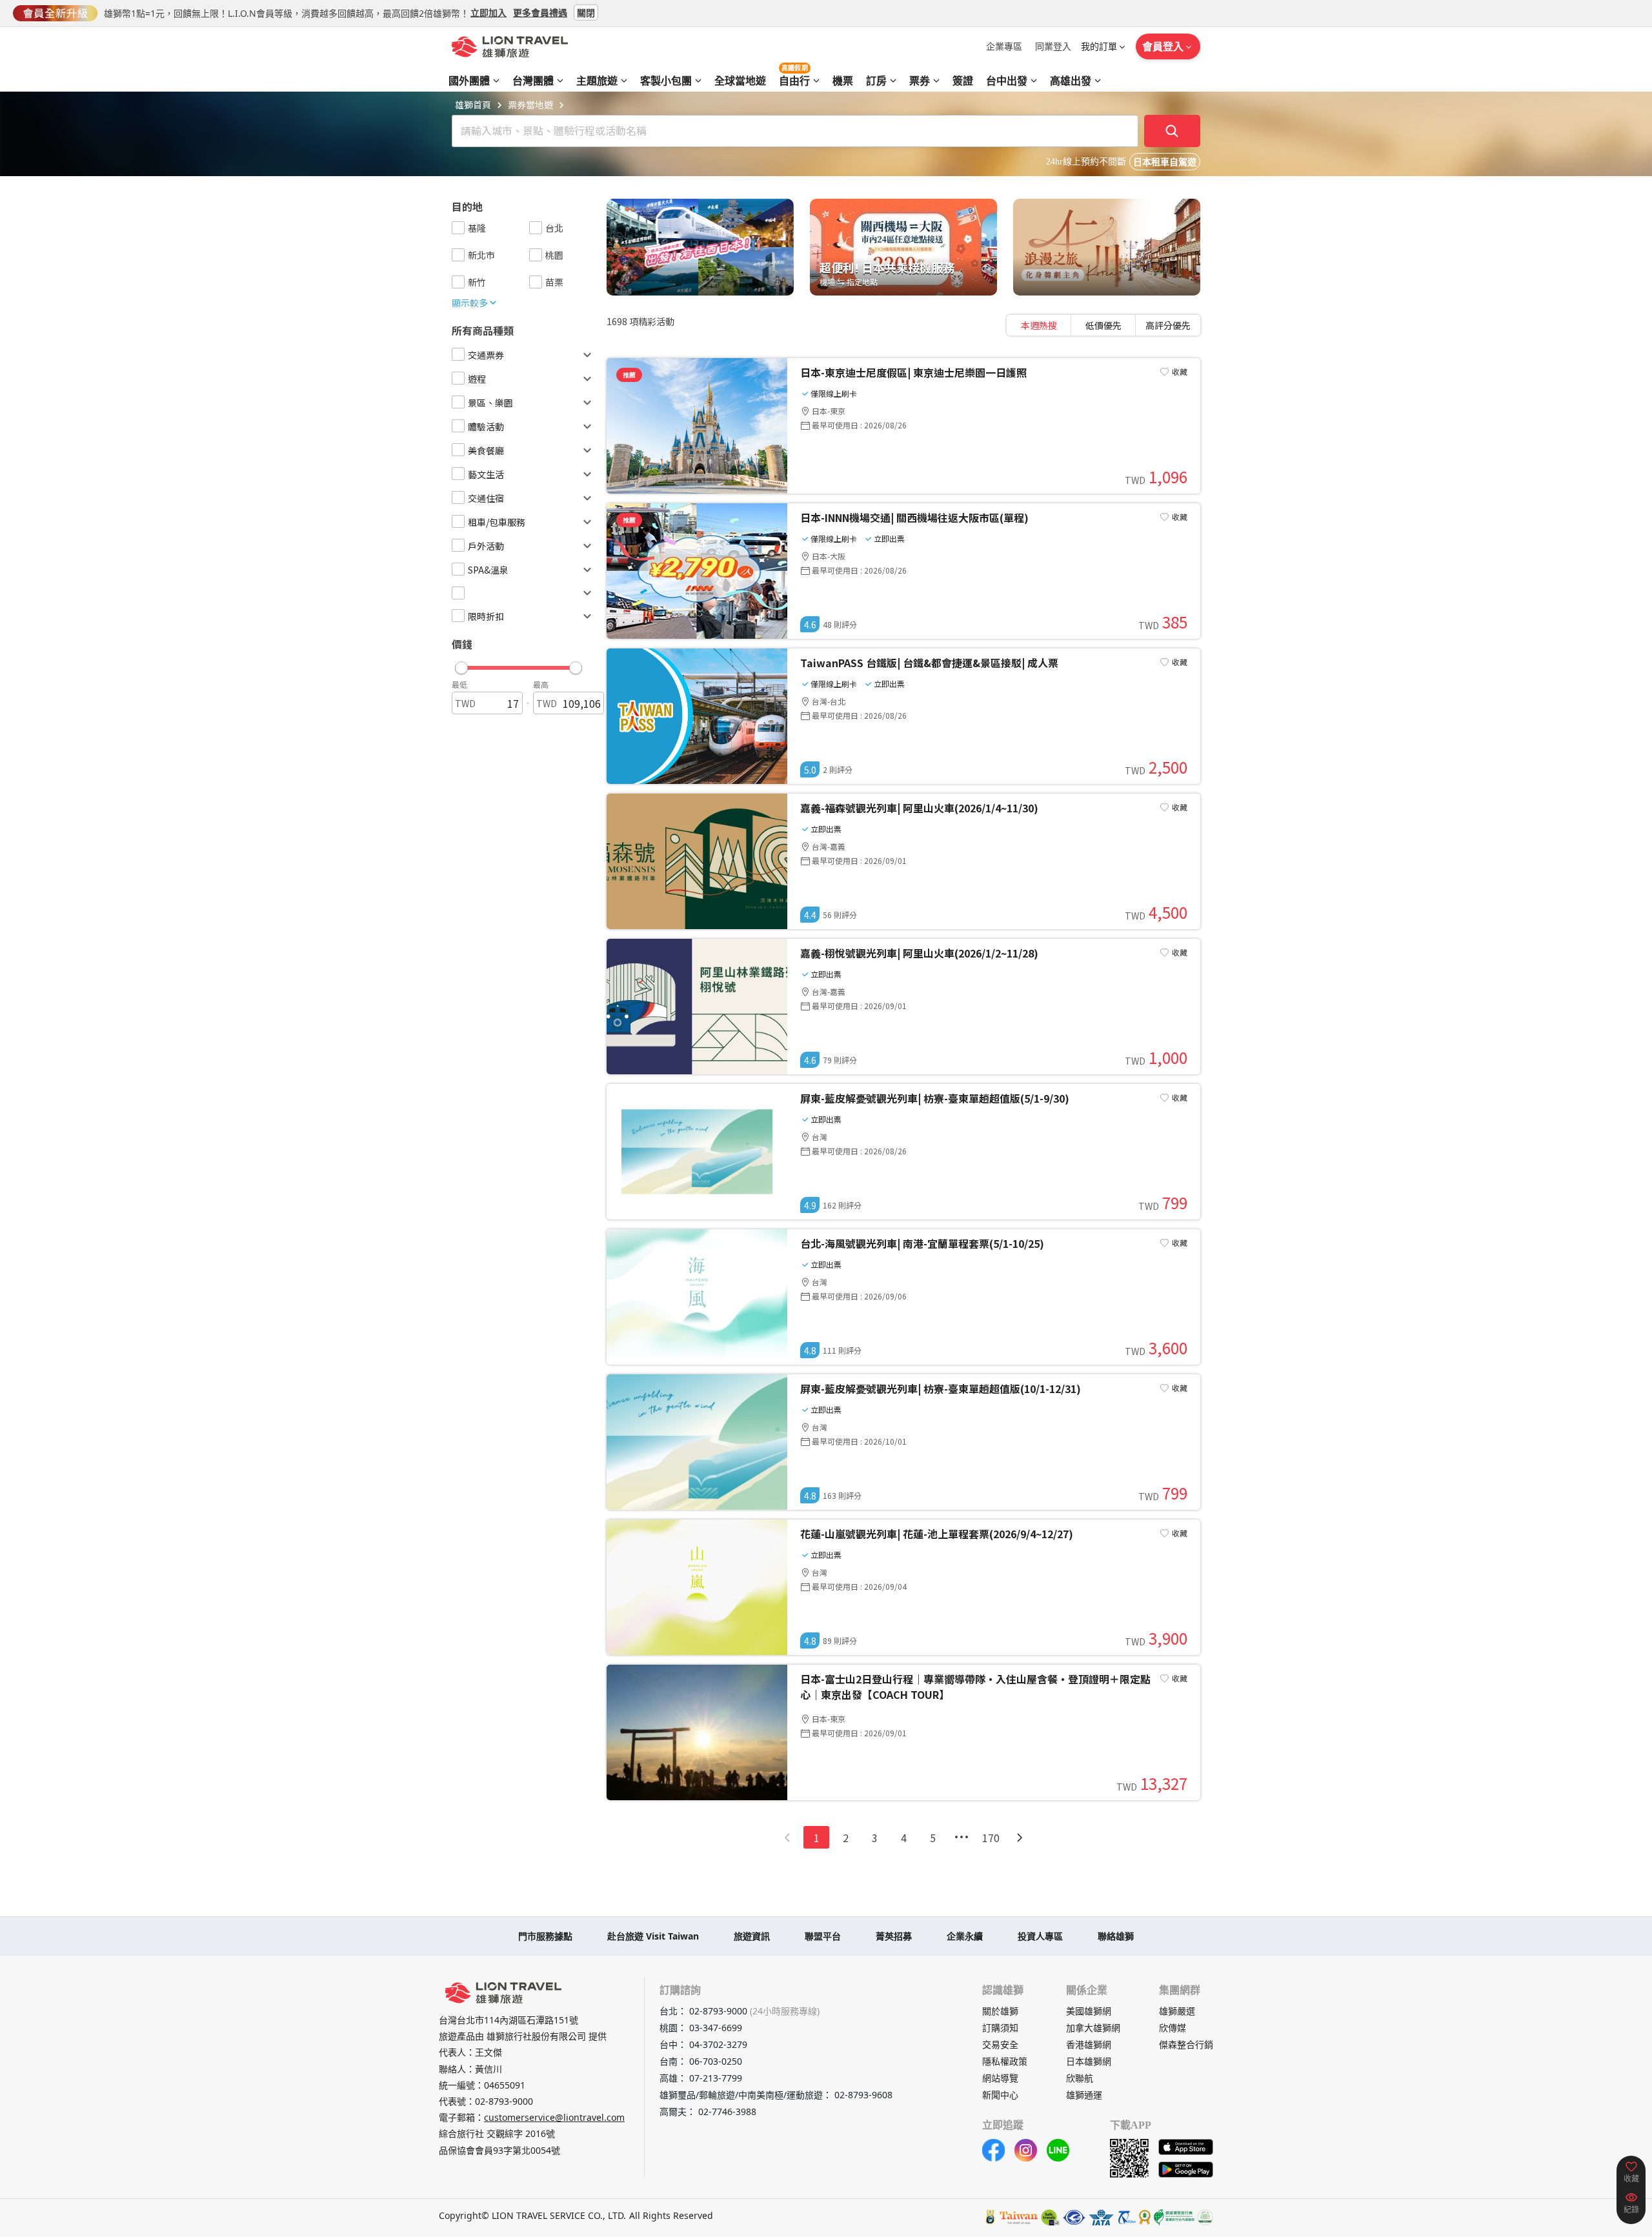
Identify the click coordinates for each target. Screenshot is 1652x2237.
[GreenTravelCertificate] (1205, 2217)
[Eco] (1174, 2217)
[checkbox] (458, 228)
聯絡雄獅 (1116, 1936)
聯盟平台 (823, 1936)
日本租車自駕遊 (1165, 162)
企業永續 (965, 1936)
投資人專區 (1040, 1936)
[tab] (1039, 325)
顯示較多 (470, 303)
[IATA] (1101, 2217)
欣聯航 (1080, 2078)
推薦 (629, 375)
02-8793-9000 (504, 2101)
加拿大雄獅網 (1093, 2028)
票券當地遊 (530, 105)
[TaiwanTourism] (1019, 2217)
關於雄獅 (1000, 2011)
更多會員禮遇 (540, 12)
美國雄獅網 (1089, 2011)
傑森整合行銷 (1186, 2044)
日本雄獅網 (1089, 2061)
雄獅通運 (1084, 2095)
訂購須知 (1000, 2028)
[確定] (1173, 131)
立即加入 (489, 12)
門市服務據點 (545, 1936)
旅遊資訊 (752, 1936)
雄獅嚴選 (1177, 2011)
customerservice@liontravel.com (554, 2117)
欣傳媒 (1173, 2028)
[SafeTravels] (1051, 2217)
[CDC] (1145, 2217)
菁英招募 (894, 1936)
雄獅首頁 (473, 105)
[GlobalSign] (991, 2217)
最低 (459, 684)
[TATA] (1074, 2217)
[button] (519, 665)
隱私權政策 (1005, 2061)
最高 (541, 684)
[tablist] (1103, 325)
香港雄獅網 (1089, 2044)
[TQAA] (1126, 2217)
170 (991, 1838)
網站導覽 (1000, 2078)
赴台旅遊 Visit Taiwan (653, 1936)
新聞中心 (1000, 2095)
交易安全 (1000, 2044)
